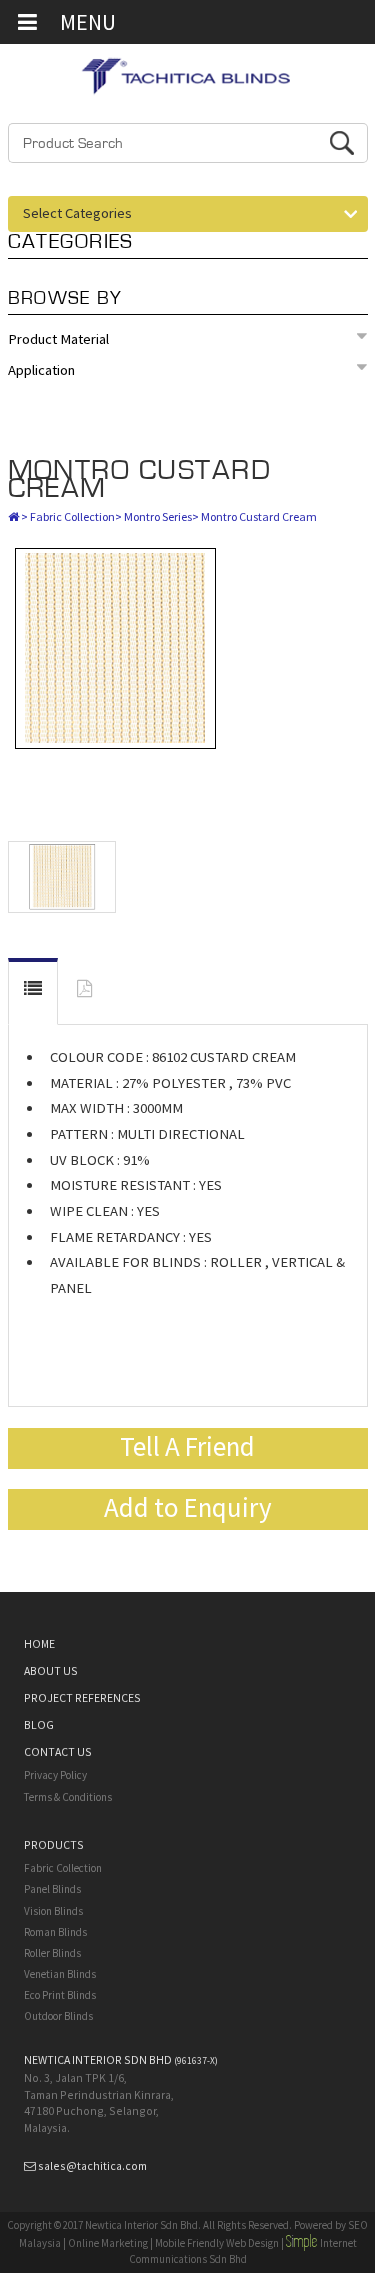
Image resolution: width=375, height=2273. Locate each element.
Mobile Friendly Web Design (217, 2243)
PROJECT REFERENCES (82, 1697)
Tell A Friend (187, 1446)
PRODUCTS (54, 1844)
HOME (39, 1643)
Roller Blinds (52, 1953)
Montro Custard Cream (140, 479)
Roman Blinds (55, 1932)
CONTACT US (58, 1751)
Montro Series (158, 516)
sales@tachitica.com (92, 2165)
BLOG (39, 1724)
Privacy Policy (55, 1775)
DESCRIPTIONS (33, 991)
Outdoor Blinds (58, 2016)
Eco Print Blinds (60, 1995)
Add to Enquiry (188, 1507)
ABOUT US (51, 1670)
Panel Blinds (52, 1889)
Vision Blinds (53, 1911)
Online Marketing (108, 2243)
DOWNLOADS (84, 993)
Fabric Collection (72, 516)
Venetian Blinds (60, 1974)
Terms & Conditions (68, 1797)
